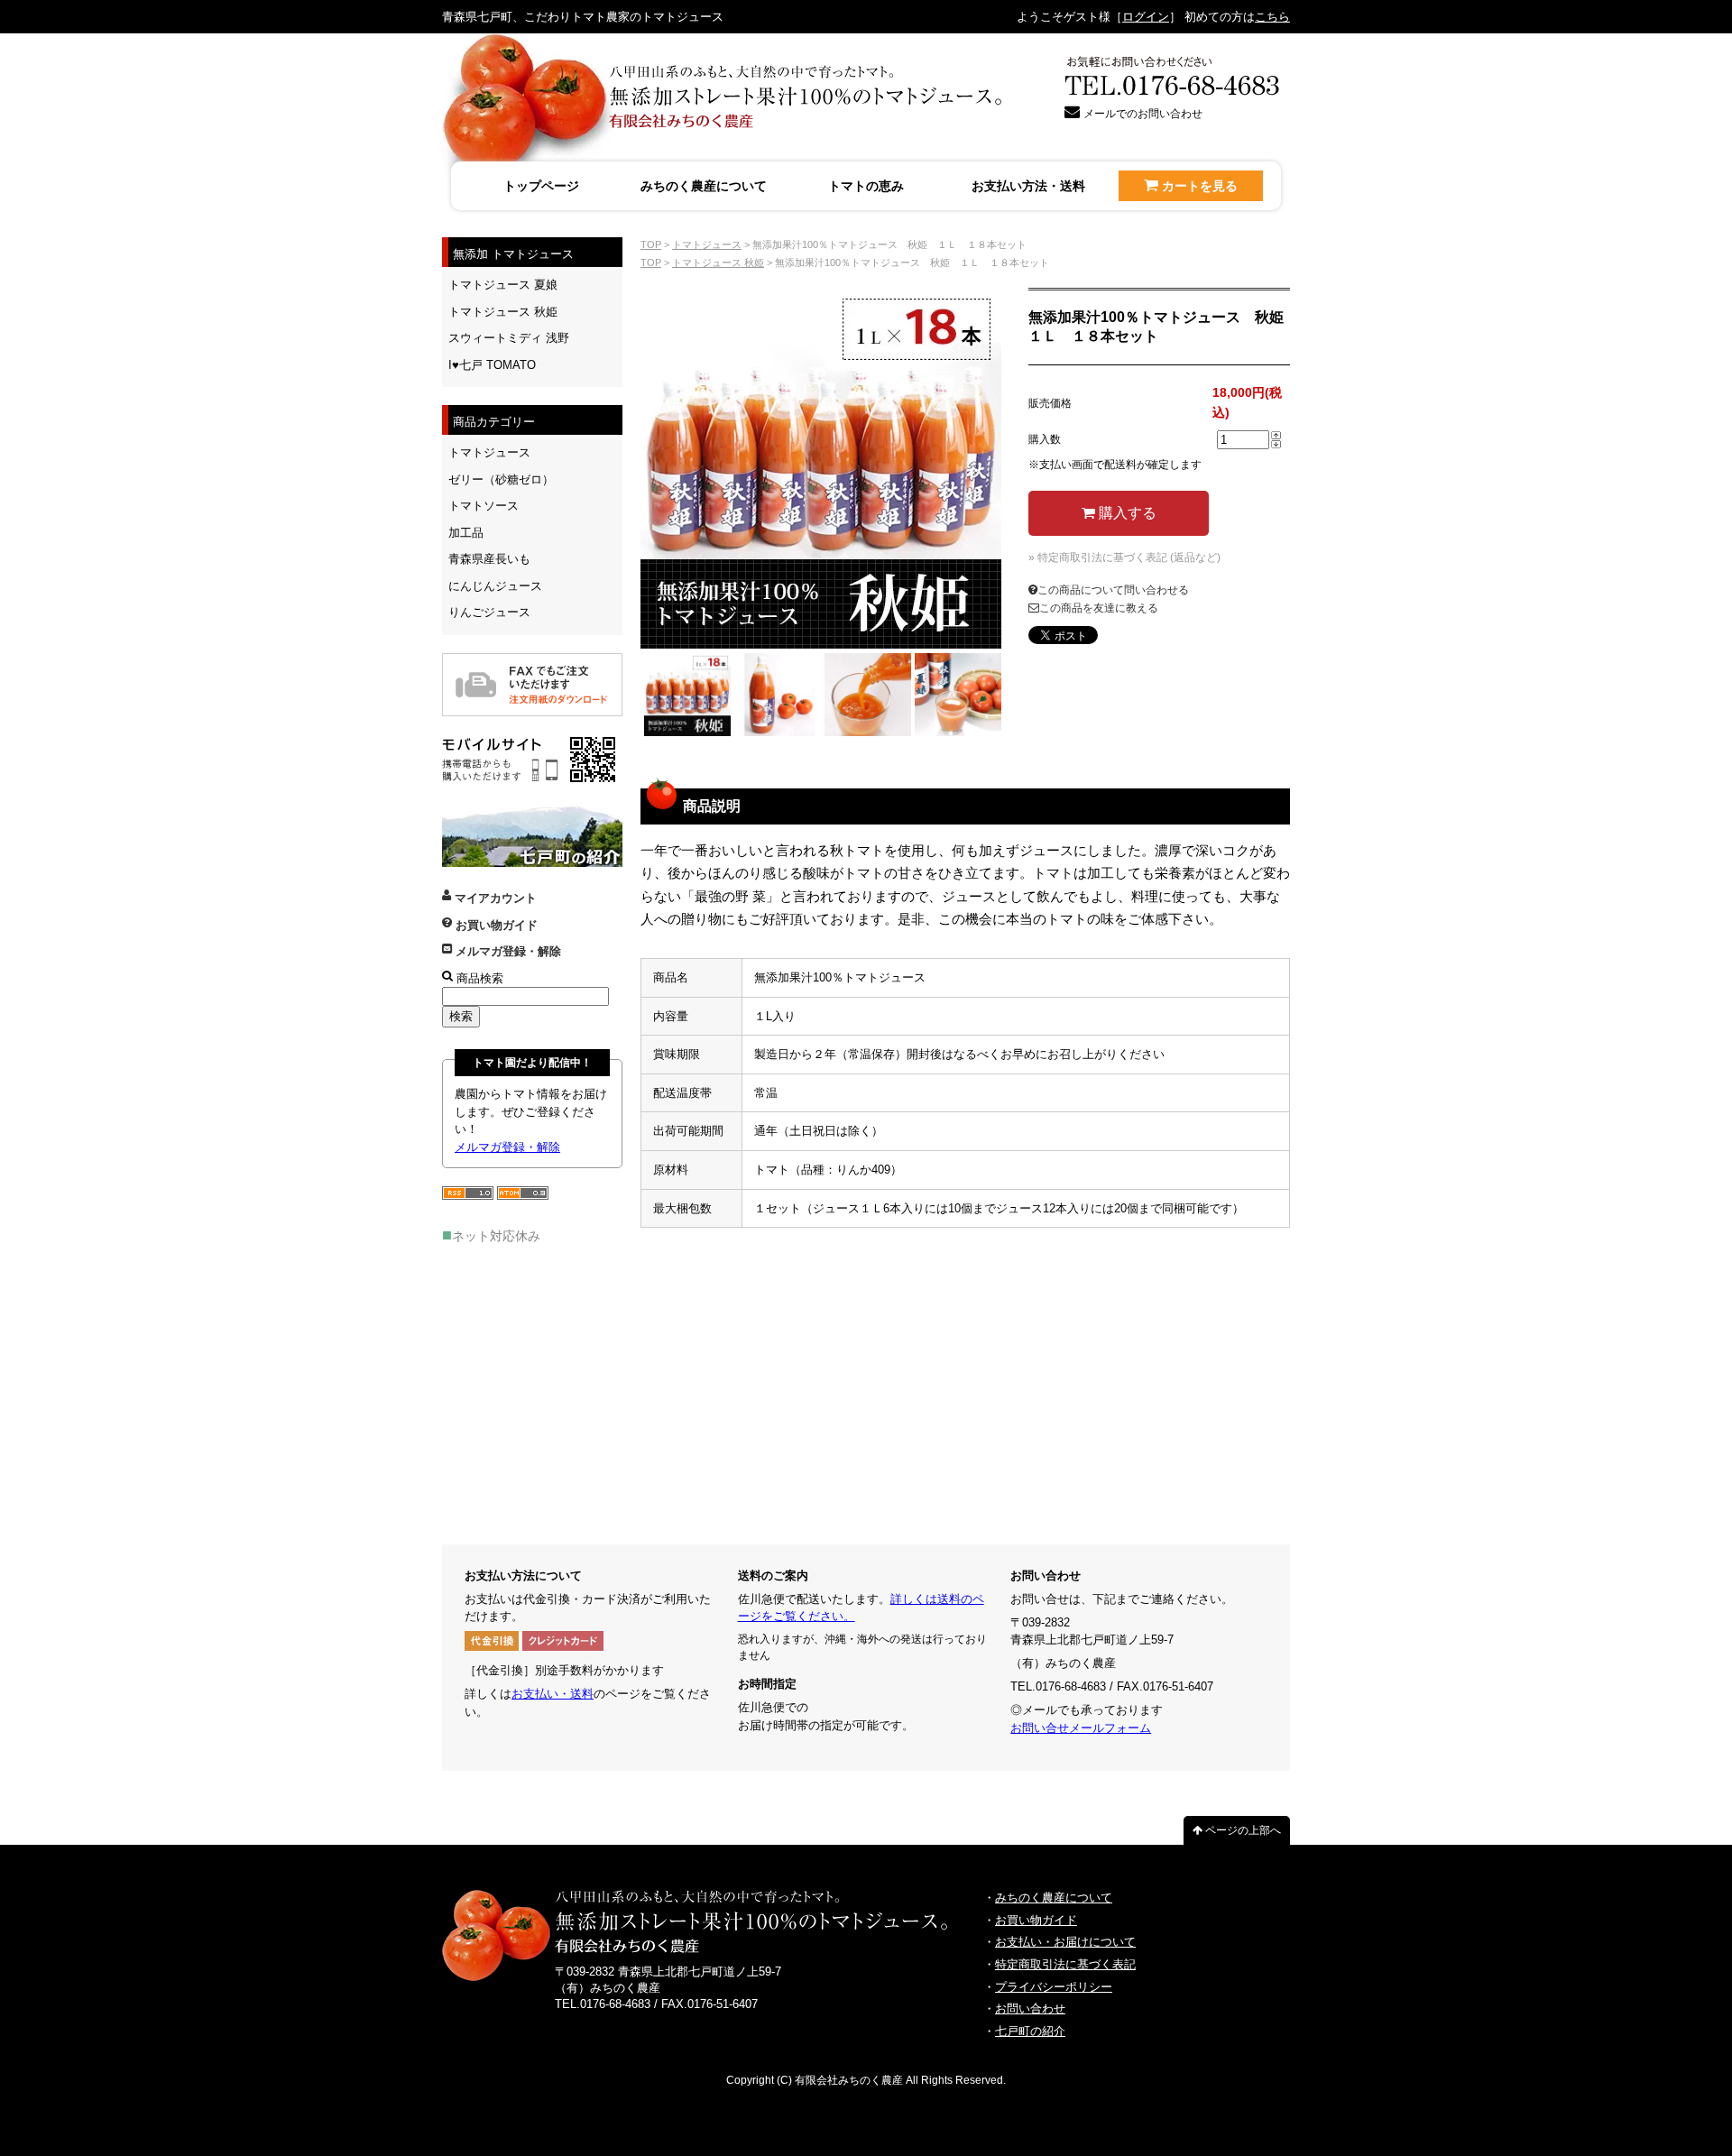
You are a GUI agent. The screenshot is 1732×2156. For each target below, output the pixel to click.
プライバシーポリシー (1054, 1987)
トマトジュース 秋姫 (718, 263)
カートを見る (1200, 186)
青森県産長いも (489, 559)
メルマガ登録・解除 (507, 951)
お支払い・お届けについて (1065, 1942)
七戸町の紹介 (1030, 2031)
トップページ (541, 186)
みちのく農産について (704, 186)
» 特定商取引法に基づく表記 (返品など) (1124, 557)
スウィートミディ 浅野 (509, 338)
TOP (651, 244)
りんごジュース (489, 612)
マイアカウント (494, 898)
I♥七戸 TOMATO (492, 365)
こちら (1272, 17)
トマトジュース (707, 244)
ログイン (1146, 17)
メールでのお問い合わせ (1143, 114)
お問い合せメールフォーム (1081, 1728)
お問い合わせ (1030, 2009)
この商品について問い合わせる (1113, 590)
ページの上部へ (1242, 1830)
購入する (1126, 513)
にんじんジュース (495, 586)
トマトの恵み (866, 186)
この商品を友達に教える (1099, 608)
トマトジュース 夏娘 (503, 285)
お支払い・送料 (553, 1694)
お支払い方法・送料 (1028, 186)
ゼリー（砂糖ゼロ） (501, 479)
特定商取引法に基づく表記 (1065, 1964)
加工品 (466, 533)
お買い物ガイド (495, 925)
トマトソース (484, 506)
